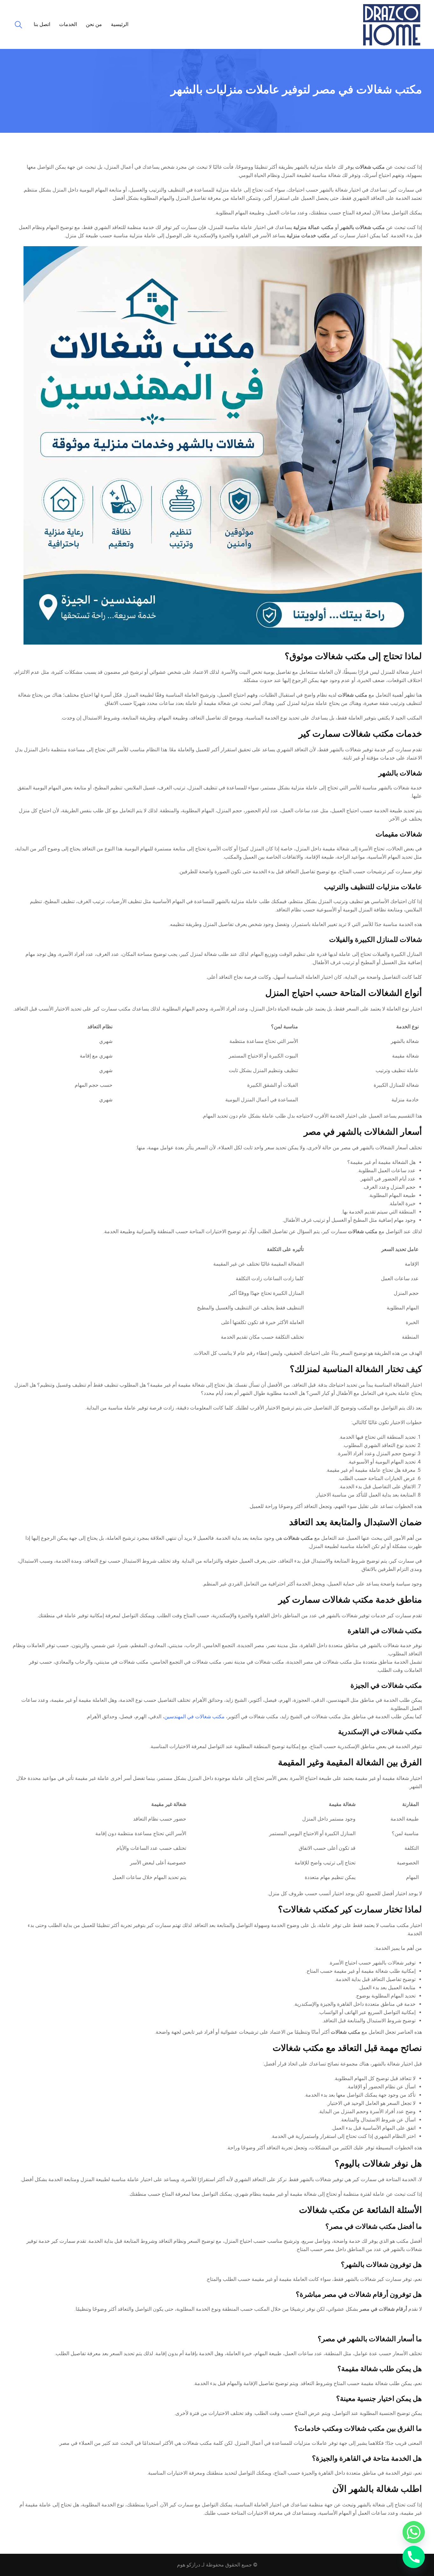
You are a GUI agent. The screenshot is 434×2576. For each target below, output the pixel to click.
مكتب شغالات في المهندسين (194, 1717)
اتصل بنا (42, 24)
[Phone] (414, 2557)
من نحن (94, 24)
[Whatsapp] (414, 2532)
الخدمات (68, 24)
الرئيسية (120, 24)
